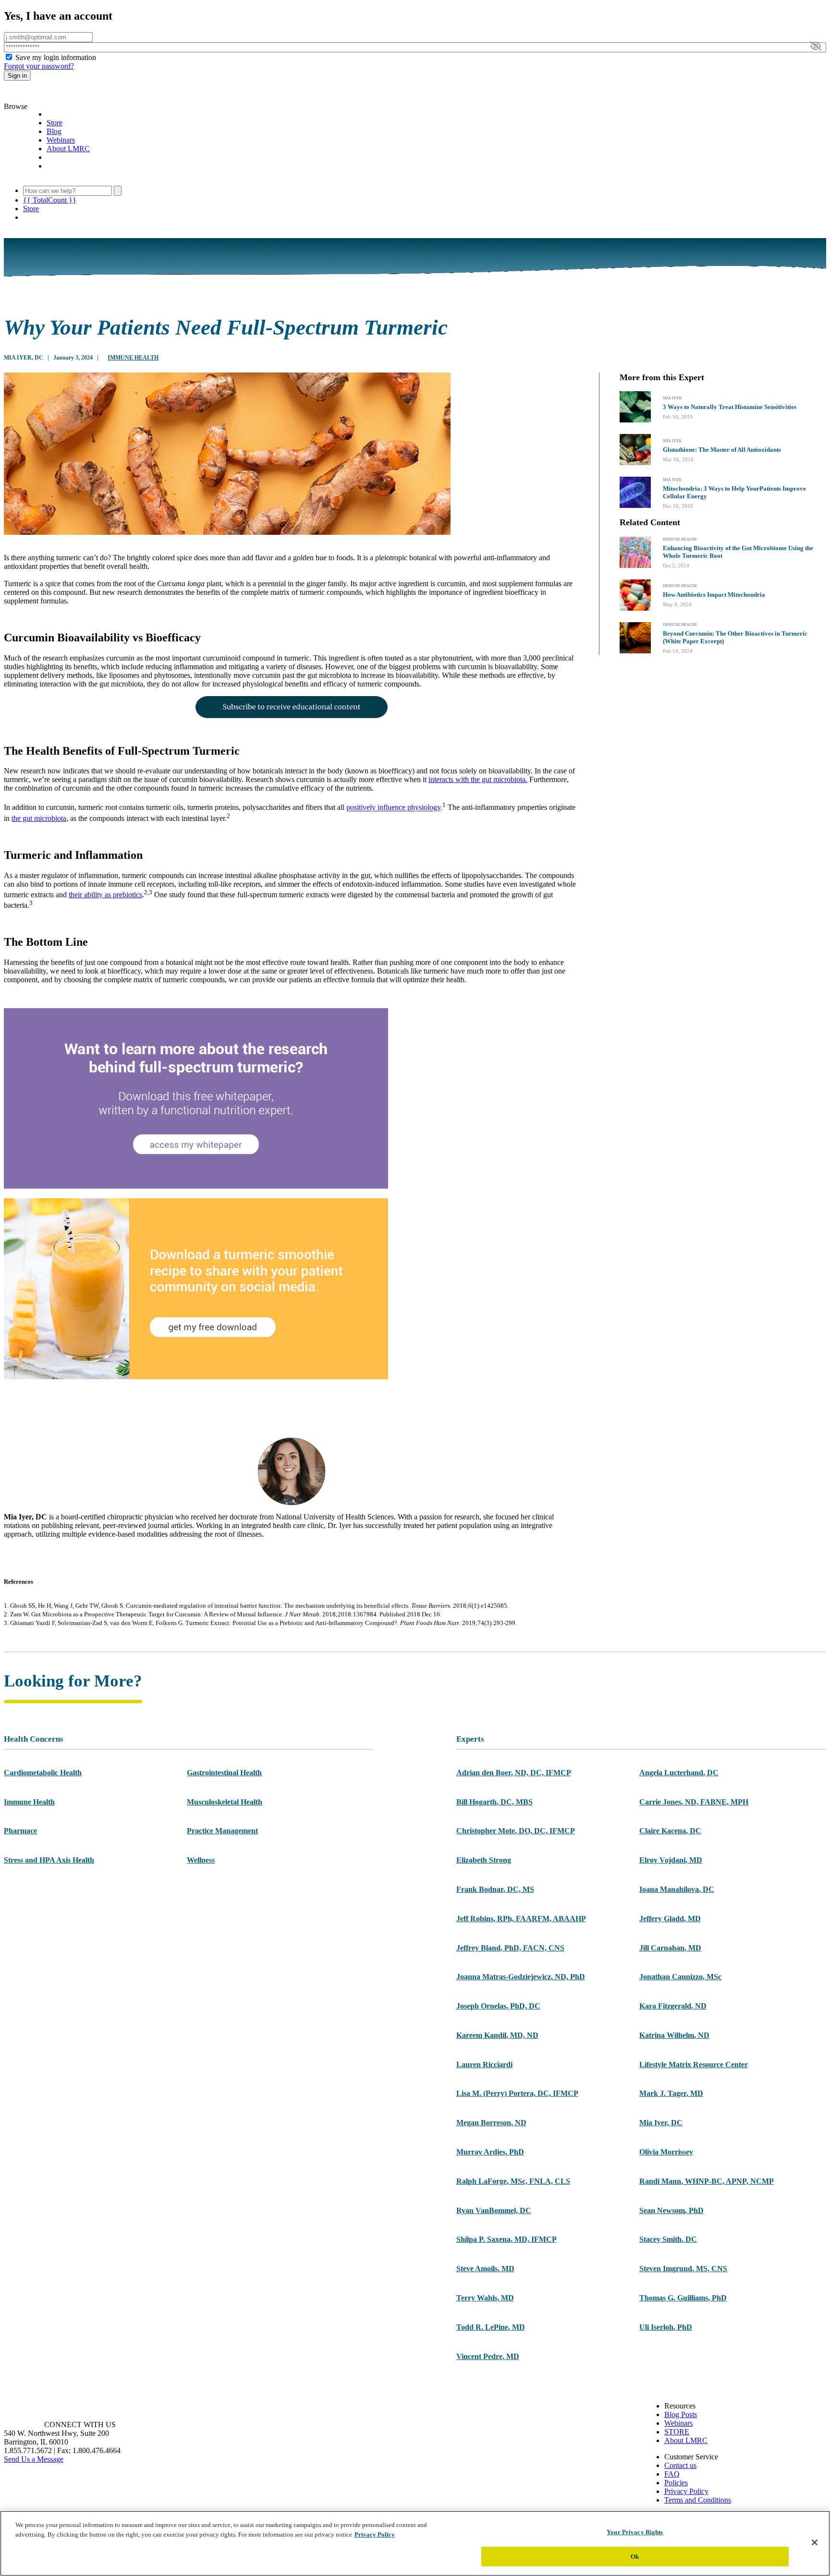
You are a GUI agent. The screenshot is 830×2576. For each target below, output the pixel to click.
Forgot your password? (39, 66)
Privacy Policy (686, 2491)
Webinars (61, 140)
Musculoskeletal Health (225, 1802)
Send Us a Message (34, 2459)
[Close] (815, 2542)
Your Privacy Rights (635, 2532)
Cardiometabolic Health (43, 1773)
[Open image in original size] (59, 98)
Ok (635, 2556)
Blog (54, 131)
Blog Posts (681, 2414)
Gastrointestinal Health (224, 1773)
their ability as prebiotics (105, 895)
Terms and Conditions (698, 2500)
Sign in (17, 76)
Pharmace (20, 1831)
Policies (676, 2483)
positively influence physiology (393, 808)
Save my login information (56, 57)
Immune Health (133, 358)
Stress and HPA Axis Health (49, 1860)
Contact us (680, 2465)
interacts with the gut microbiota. (478, 779)
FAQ (672, 2474)
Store (55, 123)
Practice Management (222, 1831)
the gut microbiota (39, 818)
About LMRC (68, 149)
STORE (677, 2432)
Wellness (201, 1860)
